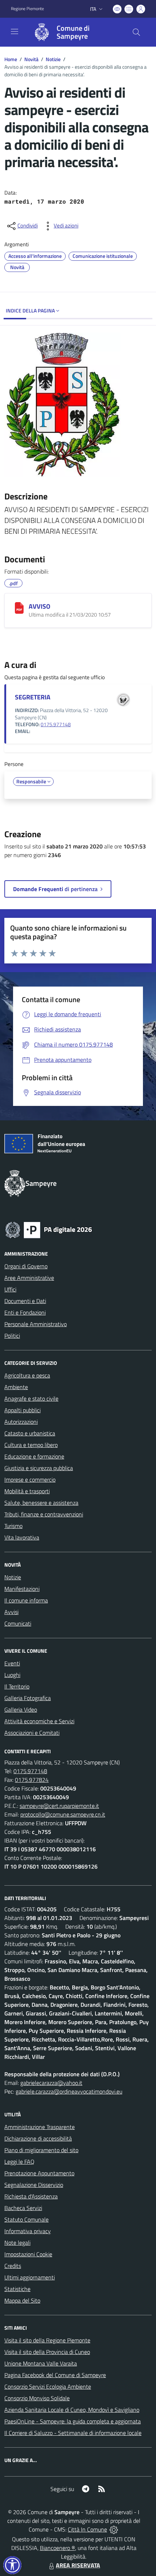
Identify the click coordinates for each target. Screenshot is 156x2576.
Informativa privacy (28, 2231)
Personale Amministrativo (36, 1324)
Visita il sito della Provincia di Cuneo (47, 2352)
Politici (12, 1336)
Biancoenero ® (58, 2548)
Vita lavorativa (22, 1537)
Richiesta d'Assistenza (31, 2196)
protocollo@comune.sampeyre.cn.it (63, 1814)
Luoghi (12, 1675)
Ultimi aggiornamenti (30, 2277)
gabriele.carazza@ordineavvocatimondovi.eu (69, 2091)
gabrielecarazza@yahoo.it (51, 2083)
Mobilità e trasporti (27, 1491)
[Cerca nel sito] (136, 32)
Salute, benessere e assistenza (41, 1503)
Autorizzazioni (21, 1422)
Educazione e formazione (34, 1456)
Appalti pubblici (22, 1410)
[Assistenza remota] (114, 2529)
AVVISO (40, 606)
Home (11, 59)
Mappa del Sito (22, 2300)
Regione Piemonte (27, 9)
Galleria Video (21, 1709)
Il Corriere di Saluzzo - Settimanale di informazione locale (73, 2433)
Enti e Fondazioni (25, 1312)
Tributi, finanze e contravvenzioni (44, 1514)
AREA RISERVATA (78, 2565)
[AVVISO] (19, 608)
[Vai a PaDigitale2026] (49, 1229)
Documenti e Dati (25, 1301)
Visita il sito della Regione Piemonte (47, 2340)
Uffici (10, 1289)
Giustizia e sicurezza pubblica (39, 1468)
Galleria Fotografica (28, 1698)
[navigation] (15, 31)
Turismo (13, 1526)
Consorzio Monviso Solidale (37, 2398)
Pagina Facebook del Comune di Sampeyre (55, 2375)
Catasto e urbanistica (30, 1433)
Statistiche (17, 2289)
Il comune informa (26, 1600)
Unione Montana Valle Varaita (41, 2363)
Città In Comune (87, 2529)
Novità (31, 59)
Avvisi (11, 1612)
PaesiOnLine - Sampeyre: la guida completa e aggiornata (73, 2421)
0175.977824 (32, 1780)
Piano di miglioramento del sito (41, 2150)
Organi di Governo (26, 1266)
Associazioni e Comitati (32, 1733)
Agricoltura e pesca (27, 1375)
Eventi (12, 1663)
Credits (13, 2266)
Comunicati (18, 1623)
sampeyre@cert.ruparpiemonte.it (59, 1806)
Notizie (53, 59)
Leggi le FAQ (19, 2162)
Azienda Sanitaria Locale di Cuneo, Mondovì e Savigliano (72, 2410)
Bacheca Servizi (23, 2208)
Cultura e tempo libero (31, 1445)
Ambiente (16, 1387)
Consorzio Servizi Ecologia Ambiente (48, 2386)
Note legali (17, 2243)
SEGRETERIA (33, 697)
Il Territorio (17, 1686)
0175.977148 (56, 724)
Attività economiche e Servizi (39, 1721)
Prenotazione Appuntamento (39, 2173)
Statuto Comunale (26, 2219)
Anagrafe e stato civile (31, 1398)
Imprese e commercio (30, 1479)
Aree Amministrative (29, 1278)
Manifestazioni (22, 1589)
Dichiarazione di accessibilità (38, 2138)
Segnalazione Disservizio (34, 2185)
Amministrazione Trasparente (40, 2127)
